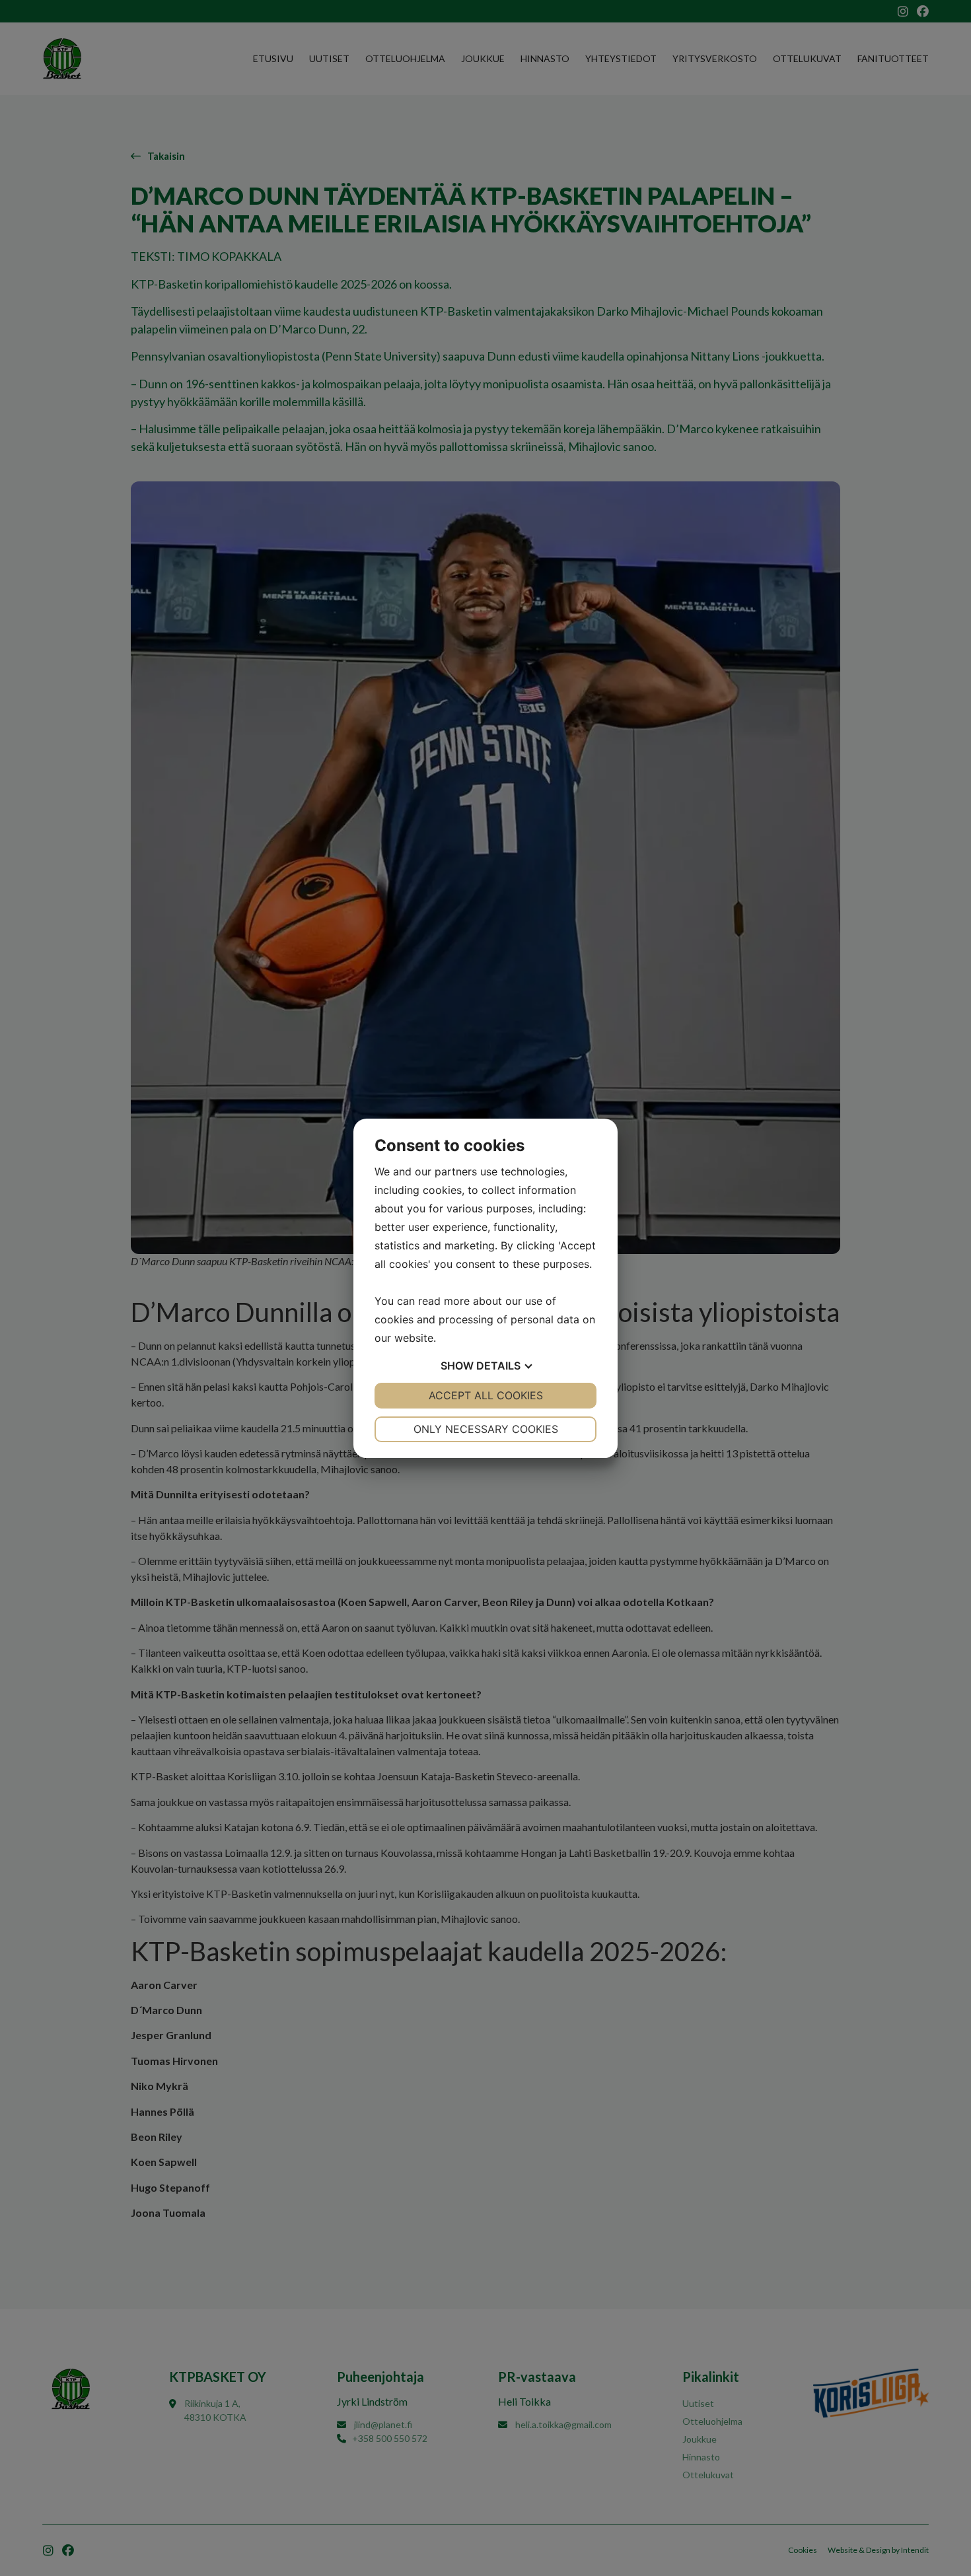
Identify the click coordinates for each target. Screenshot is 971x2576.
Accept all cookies (486, 1395)
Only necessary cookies (486, 1429)
